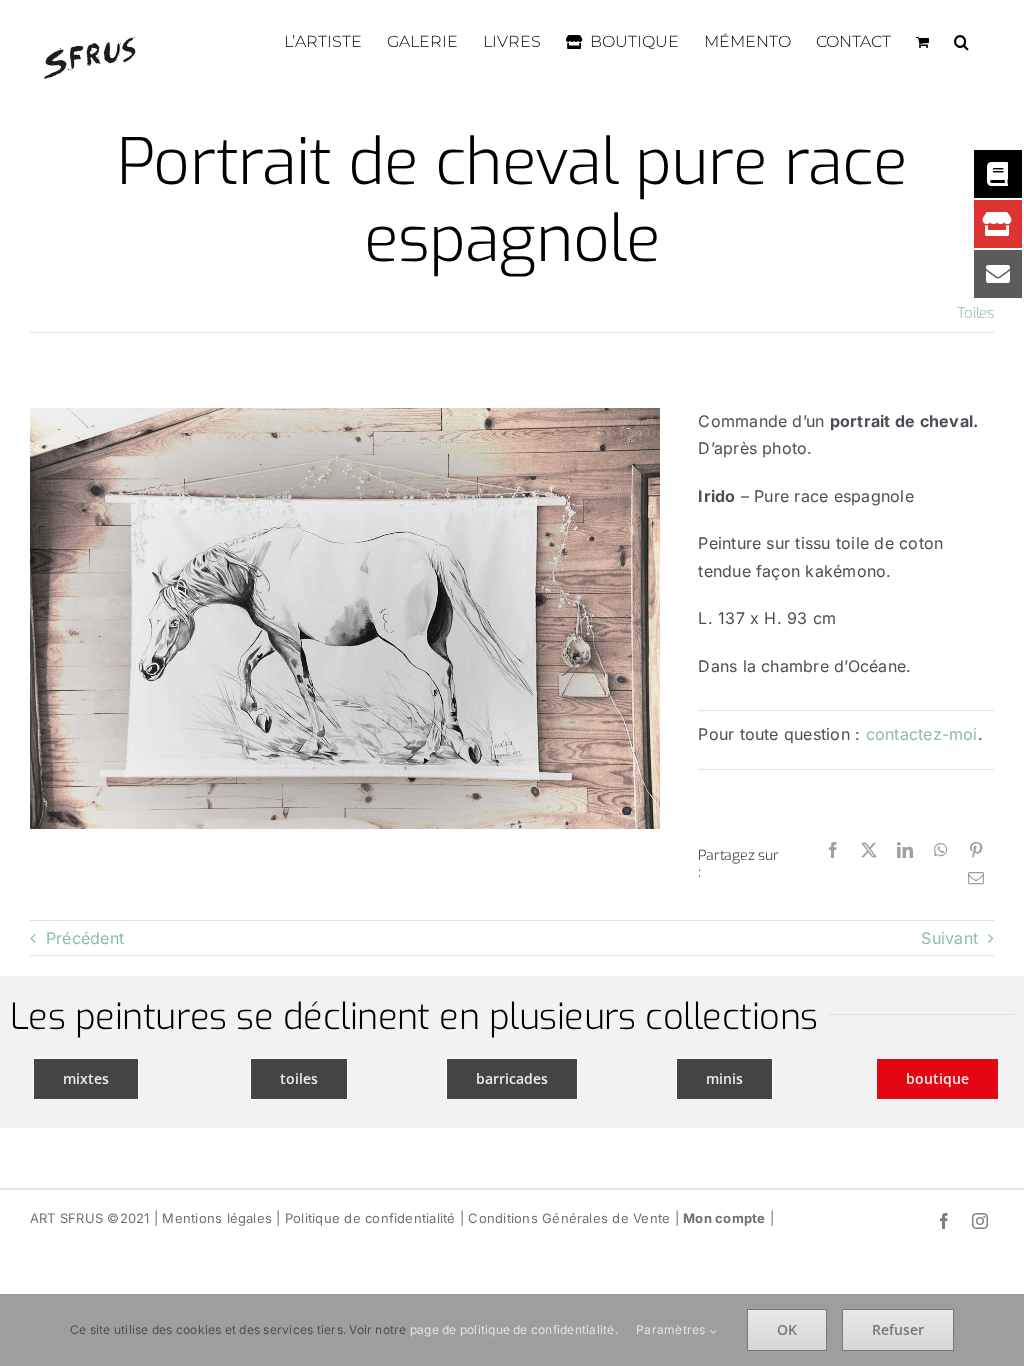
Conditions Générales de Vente (569, 1218)
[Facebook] (833, 851)
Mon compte (724, 1218)
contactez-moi (922, 734)
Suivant (949, 938)
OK (787, 1329)
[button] (961, 42)
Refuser (898, 1329)
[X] (869, 851)
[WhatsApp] (941, 851)
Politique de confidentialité (370, 1218)
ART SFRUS (66, 1218)
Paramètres (672, 1329)
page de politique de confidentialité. (514, 1329)
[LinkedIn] (905, 851)
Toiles (975, 313)
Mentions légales (217, 1218)
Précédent (85, 938)
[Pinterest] (976, 851)
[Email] (976, 879)
